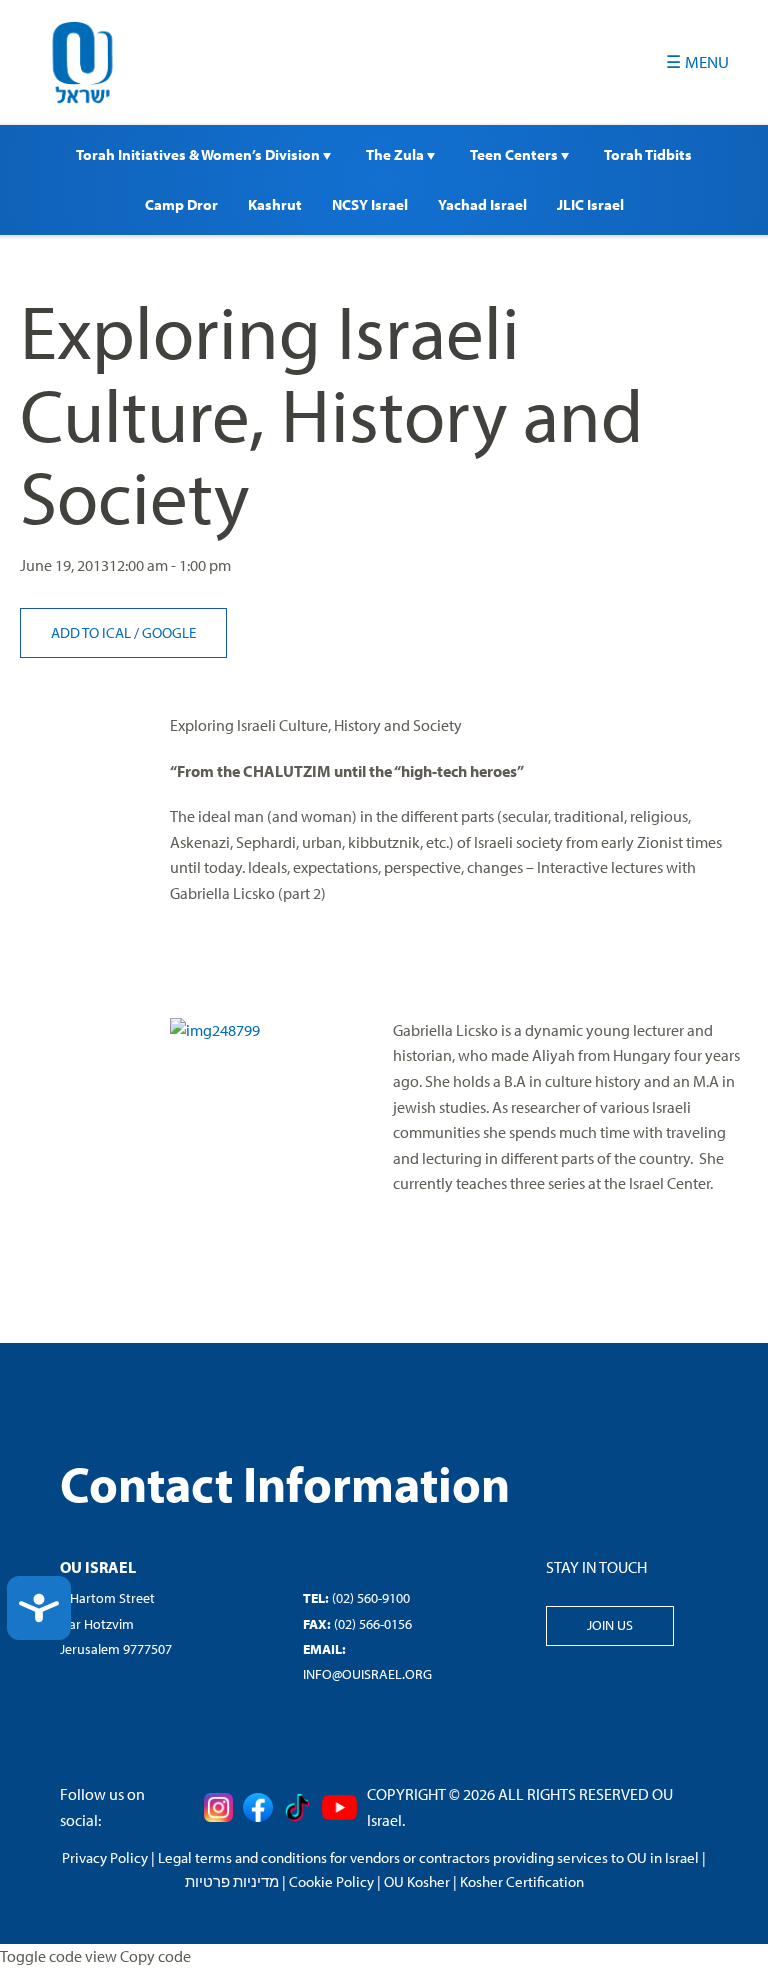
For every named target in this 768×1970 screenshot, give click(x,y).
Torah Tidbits (648, 154)
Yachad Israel (482, 204)
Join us (610, 1625)
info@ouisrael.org (367, 1674)
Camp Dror (181, 204)
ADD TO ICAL (92, 632)
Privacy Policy (105, 1857)
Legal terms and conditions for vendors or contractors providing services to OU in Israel (428, 1857)
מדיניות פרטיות (232, 1881)
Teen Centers (515, 154)
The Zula (396, 154)
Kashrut (275, 204)
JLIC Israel (590, 204)
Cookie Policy (331, 1881)
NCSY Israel (370, 204)
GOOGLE (169, 632)
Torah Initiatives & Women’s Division (199, 154)
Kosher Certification (522, 1881)
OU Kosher (417, 1881)
